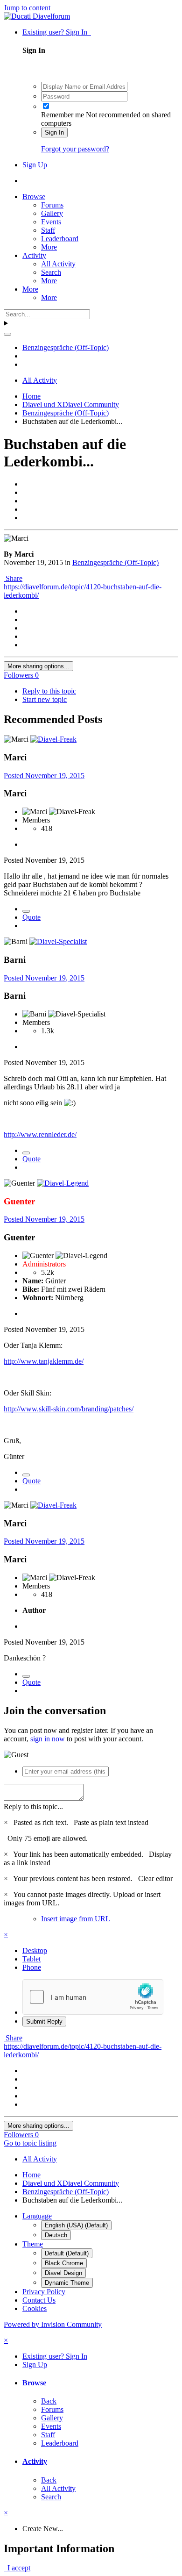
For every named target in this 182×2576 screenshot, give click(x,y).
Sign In (54, 132)
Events (51, 222)
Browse (34, 197)
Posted (44, 776)
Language (37, 2216)
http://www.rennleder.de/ (40, 1134)
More (49, 247)
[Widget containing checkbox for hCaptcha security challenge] (93, 1997)
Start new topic (45, 699)
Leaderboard (60, 239)
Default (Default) (67, 2253)
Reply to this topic (49, 691)
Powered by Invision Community (53, 2324)
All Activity (58, 264)
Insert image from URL (76, 1919)
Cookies (35, 2308)
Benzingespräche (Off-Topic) (115, 562)
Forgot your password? (75, 149)
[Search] (7, 334)
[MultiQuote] (26, 911)
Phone (32, 1967)
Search (51, 272)
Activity (34, 255)
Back (49, 2401)
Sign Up (35, 165)
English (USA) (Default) (76, 2225)
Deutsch (56, 2235)
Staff (48, 230)
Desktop (35, 1950)
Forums (52, 205)
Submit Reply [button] (44, 2021)
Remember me (63, 115)
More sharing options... (38, 666)
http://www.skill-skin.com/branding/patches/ (69, 1409)
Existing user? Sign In (57, 32)
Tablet (31, 1959)
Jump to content (27, 8)
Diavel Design (63, 2273)
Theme (33, 2244)
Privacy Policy (44, 2292)
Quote (31, 917)
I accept (17, 2568)
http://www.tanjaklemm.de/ (44, 1361)
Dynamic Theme (67, 2283)
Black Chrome (64, 2263)
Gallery (52, 213)
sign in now (48, 1739)
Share (13, 578)
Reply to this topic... (33, 1807)
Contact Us (39, 2300)
